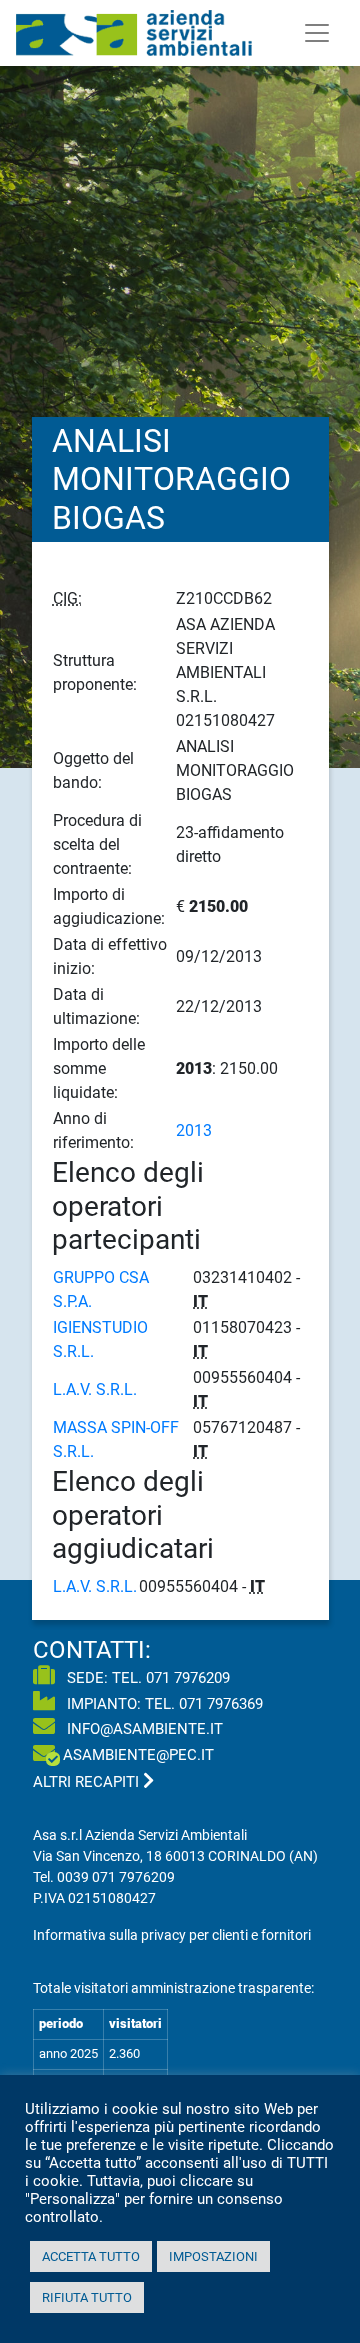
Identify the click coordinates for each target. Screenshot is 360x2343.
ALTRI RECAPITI (88, 1782)
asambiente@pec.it (138, 1755)
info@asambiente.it (143, 1729)
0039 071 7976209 (116, 1877)
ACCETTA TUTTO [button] (91, 2256)
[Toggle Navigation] (317, 33)
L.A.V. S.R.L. (95, 1389)
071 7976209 (188, 1678)
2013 (194, 1130)
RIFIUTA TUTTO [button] (87, 2297)
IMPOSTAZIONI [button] (213, 2256)
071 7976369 (221, 1704)
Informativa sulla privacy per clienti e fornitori (172, 1935)
